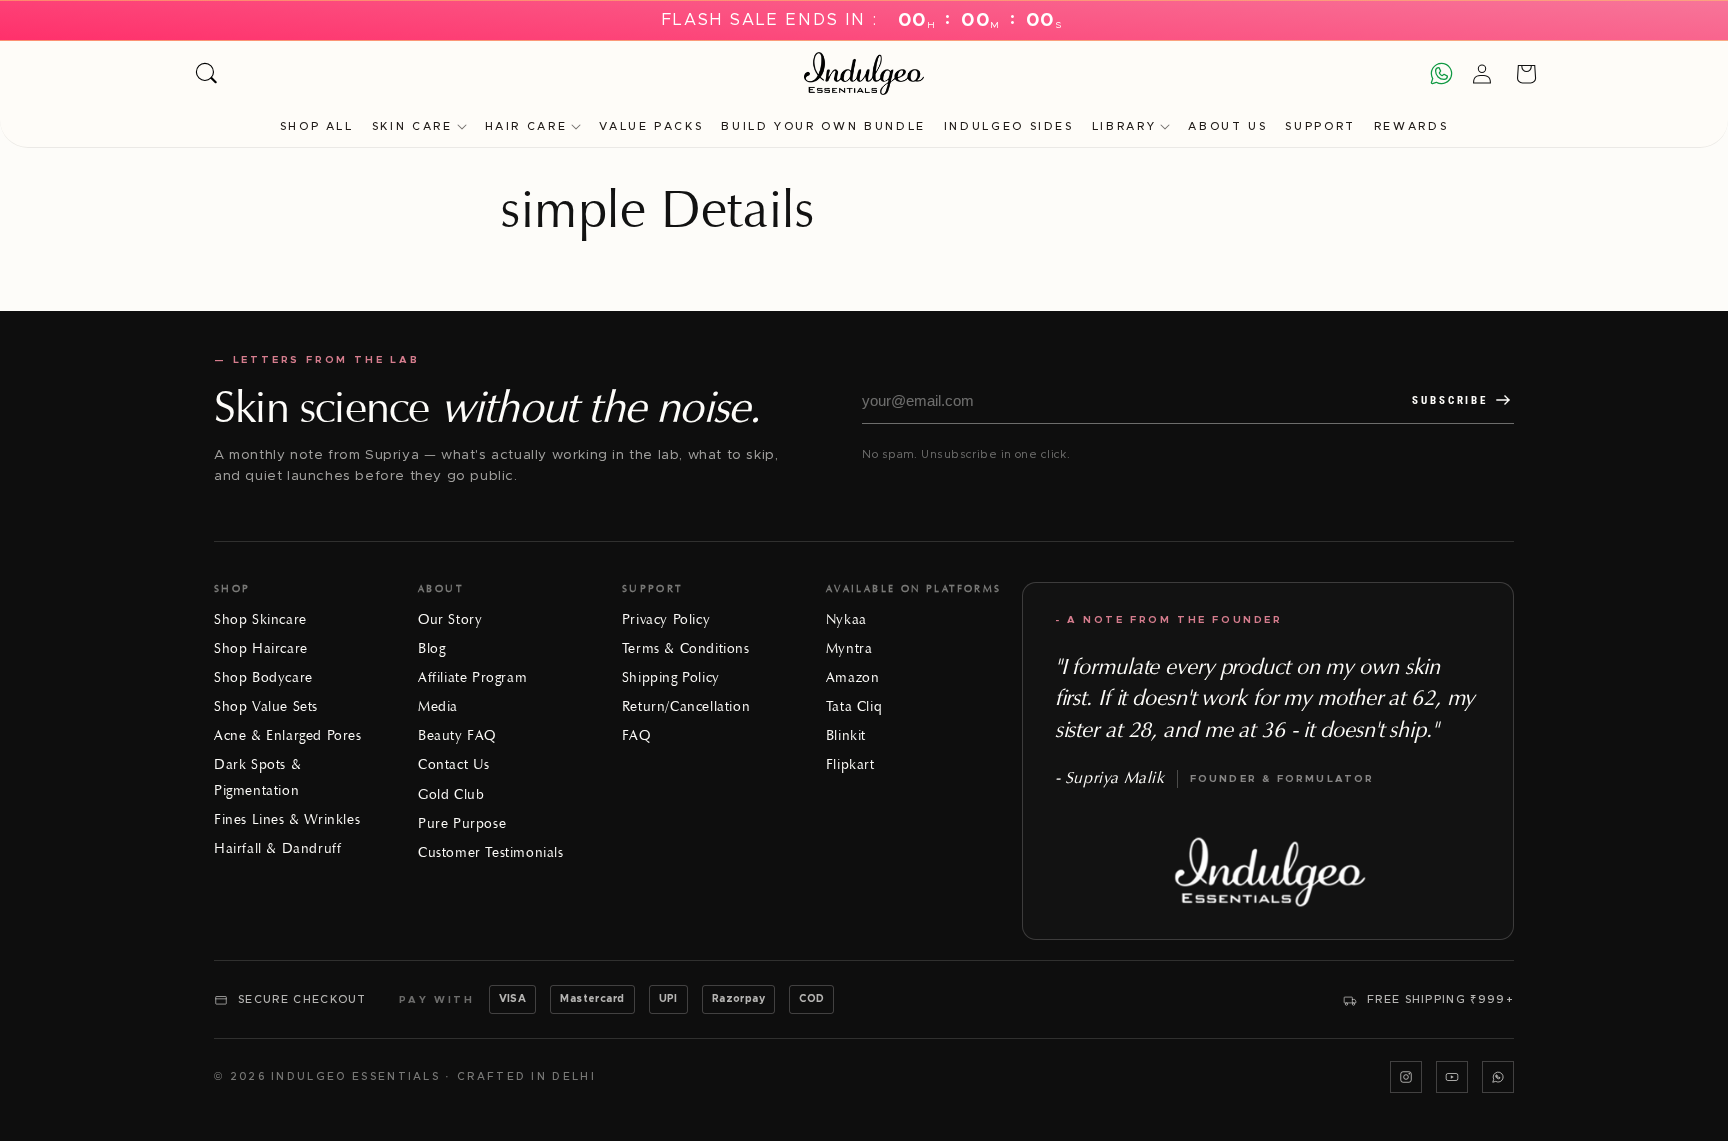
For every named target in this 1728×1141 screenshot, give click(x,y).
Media (438, 706)
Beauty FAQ (457, 735)
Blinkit (846, 735)
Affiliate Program (472, 677)
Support (1320, 126)
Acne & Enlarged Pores (288, 735)
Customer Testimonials (491, 852)
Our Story (450, 619)
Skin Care (412, 126)
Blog (431, 648)
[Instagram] (1406, 1077)
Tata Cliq (854, 706)
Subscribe (1450, 400)
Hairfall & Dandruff (277, 848)
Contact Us (454, 764)
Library (1124, 126)
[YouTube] (1452, 1077)
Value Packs (651, 126)
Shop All (317, 126)
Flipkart (850, 764)
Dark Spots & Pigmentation (257, 777)
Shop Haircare (261, 648)
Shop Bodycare (263, 677)
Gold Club (451, 794)
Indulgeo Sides (1009, 126)
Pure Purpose (462, 823)
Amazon (853, 677)
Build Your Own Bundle (823, 126)
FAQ (636, 735)
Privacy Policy (666, 619)
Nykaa (846, 619)
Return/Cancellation (686, 706)
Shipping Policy (671, 677)
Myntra (849, 648)
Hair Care (526, 126)
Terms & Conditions (686, 648)
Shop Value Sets (266, 706)
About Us (1227, 126)
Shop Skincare (260, 619)
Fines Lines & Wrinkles (287, 819)
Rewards (1411, 126)
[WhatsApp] (1498, 1077)
